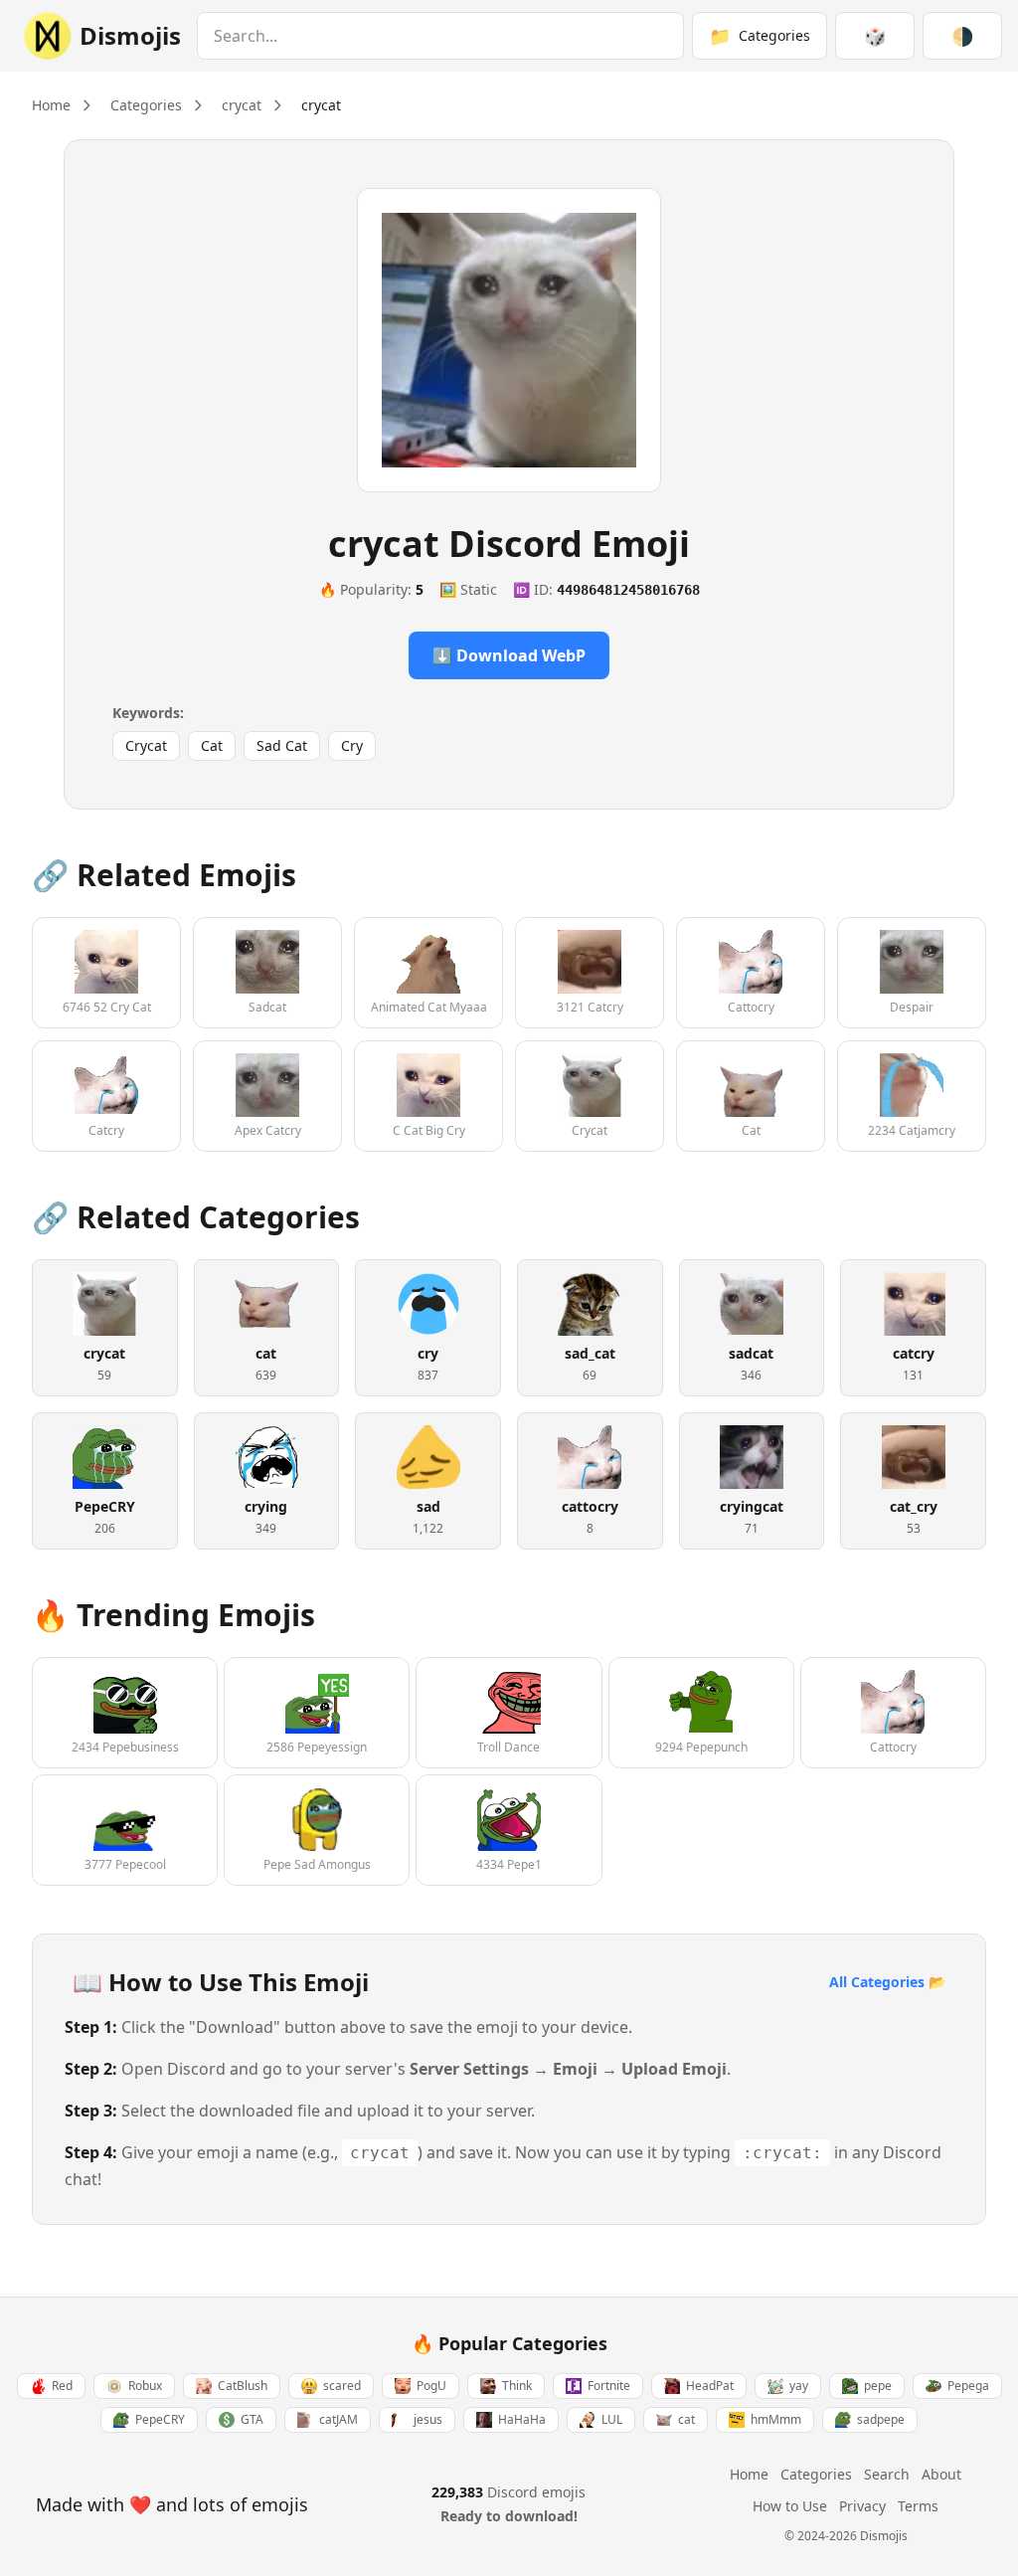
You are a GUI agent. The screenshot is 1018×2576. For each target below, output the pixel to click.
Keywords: (148, 713)
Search (887, 2474)
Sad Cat (282, 745)
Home (51, 105)
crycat (242, 105)
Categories (146, 105)
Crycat (146, 745)
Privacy (862, 2506)
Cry (352, 745)
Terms (918, 2506)
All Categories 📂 (887, 1982)
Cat (212, 745)
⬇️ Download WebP (509, 655)
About (941, 2474)
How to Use (790, 2506)
